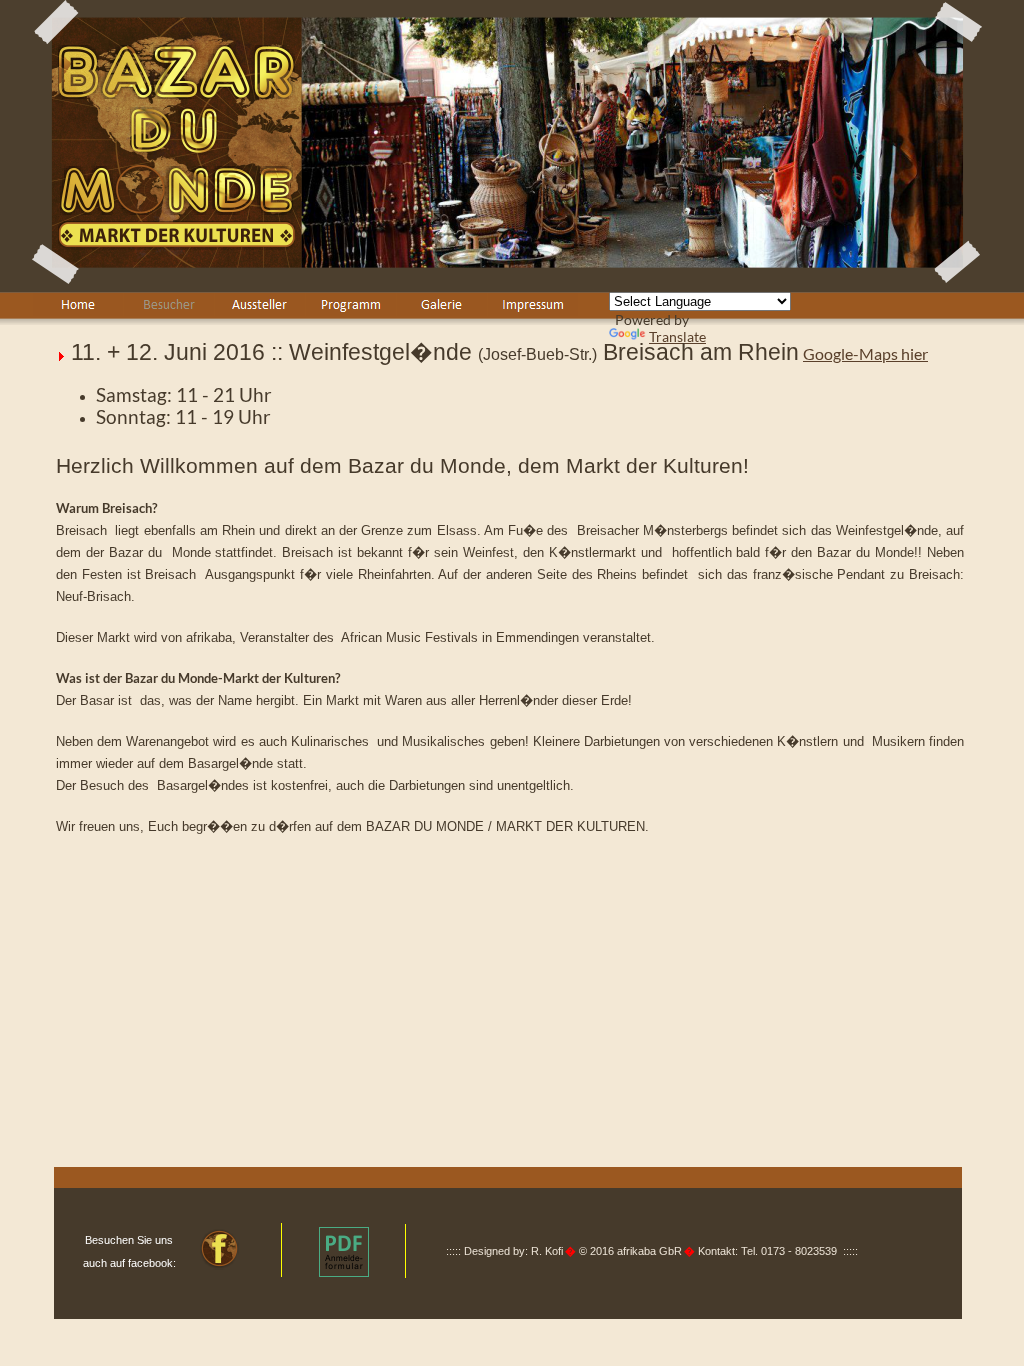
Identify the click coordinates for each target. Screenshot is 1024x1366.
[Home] (78, 304)
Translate (677, 336)
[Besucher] (169, 304)
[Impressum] (533, 304)
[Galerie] (442, 304)
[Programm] (351, 304)
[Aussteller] (260, 304)
